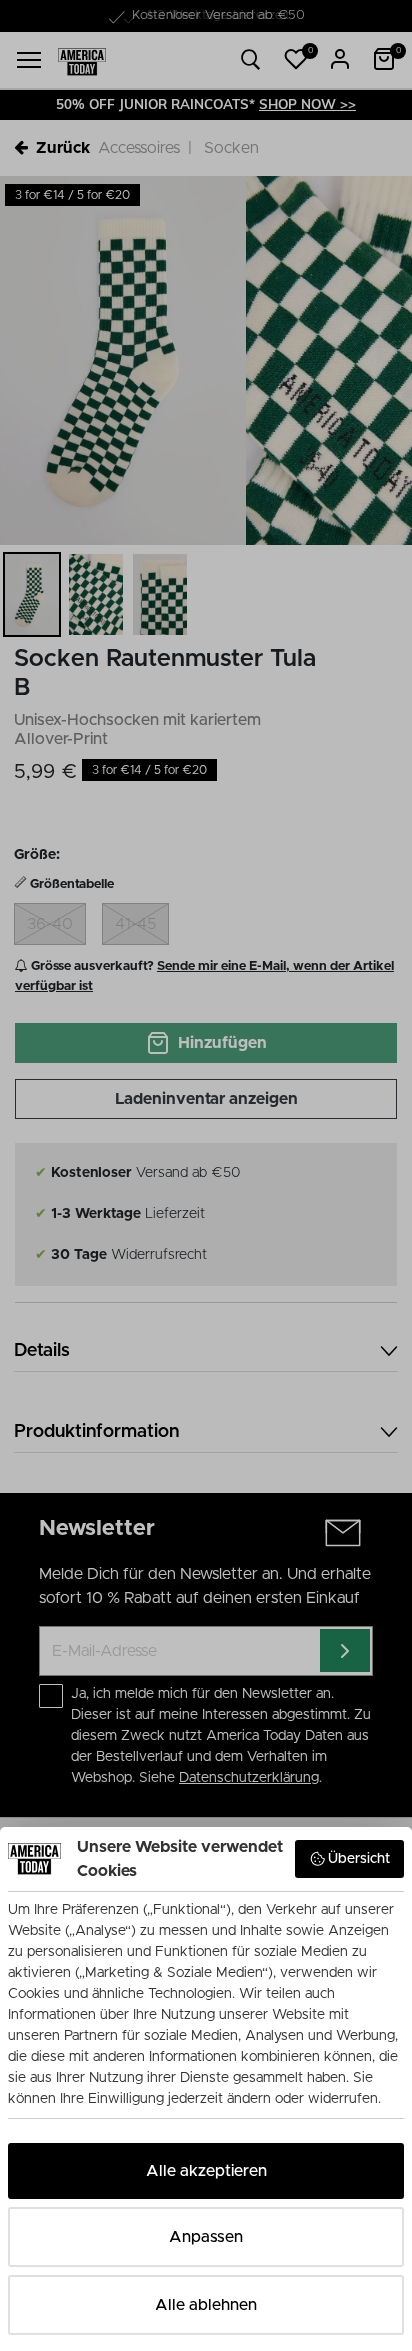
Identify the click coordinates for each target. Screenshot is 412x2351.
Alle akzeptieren (206, 2171)
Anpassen (206, 2237)
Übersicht (359, 1859)
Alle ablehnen (206, 2305)
